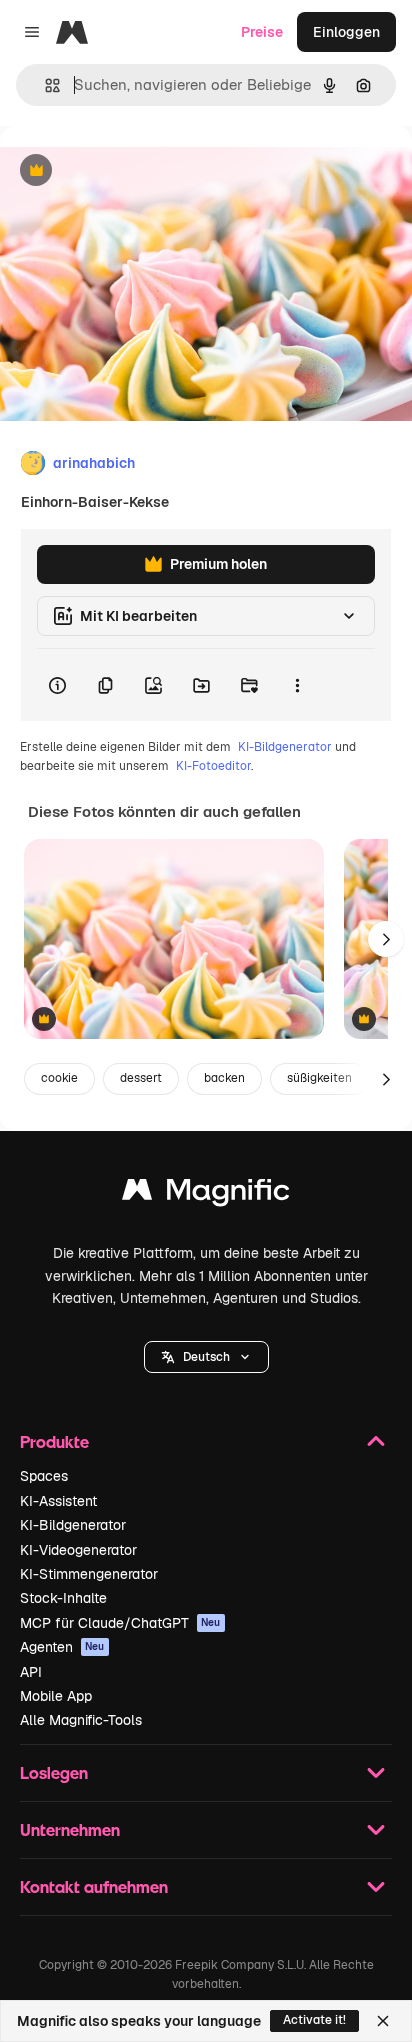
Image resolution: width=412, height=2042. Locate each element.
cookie (59, 1078)
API (31, 1672)
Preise (262, 32)
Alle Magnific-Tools (81, 1720)
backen (224, 1078)
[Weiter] (386, 939)
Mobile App (56, 1696)
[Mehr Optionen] (297, 685)
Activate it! (314, 2020)
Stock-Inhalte (63, 1598)
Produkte (54, 1441)
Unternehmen (70, 1829)
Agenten (62, 1647)
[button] (206, 1357)
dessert (141, 1078)
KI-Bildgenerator (285, 747)
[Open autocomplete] (44, 85)
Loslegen (54, 1772)
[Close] (383, 2021)
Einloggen (346, 32)
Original (128, 171)
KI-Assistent (58, 1501)
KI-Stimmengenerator (89, 1574)
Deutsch (206, 1357)
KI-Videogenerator (78, 1550)
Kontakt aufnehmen (94, 1886)
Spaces (44, 1476)
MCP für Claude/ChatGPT (120, 1623)
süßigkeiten (319, 1078)
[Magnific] (206, 1194)
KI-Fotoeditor (213, 766)
